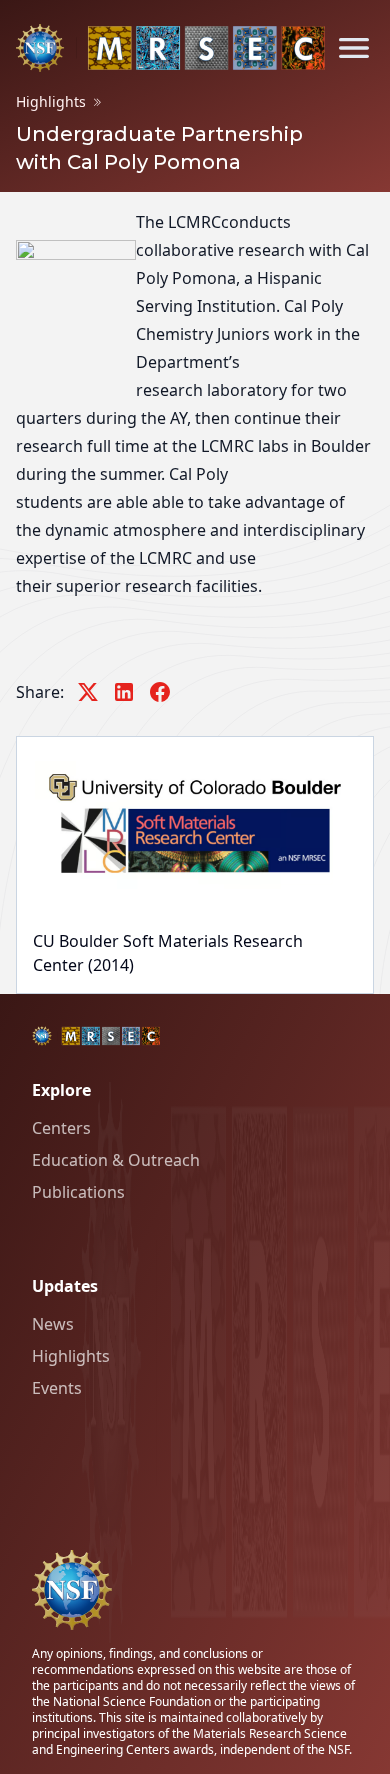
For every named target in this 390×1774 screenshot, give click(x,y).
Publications (78, 1192)
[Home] (170, 48)
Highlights (51, 101)
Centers (61, 1128)
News (53, 1324)
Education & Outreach (116, 1160)
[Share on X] (88, 692)
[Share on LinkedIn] (124, 692)
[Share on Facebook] (160, 692)
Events (57, 1388)
